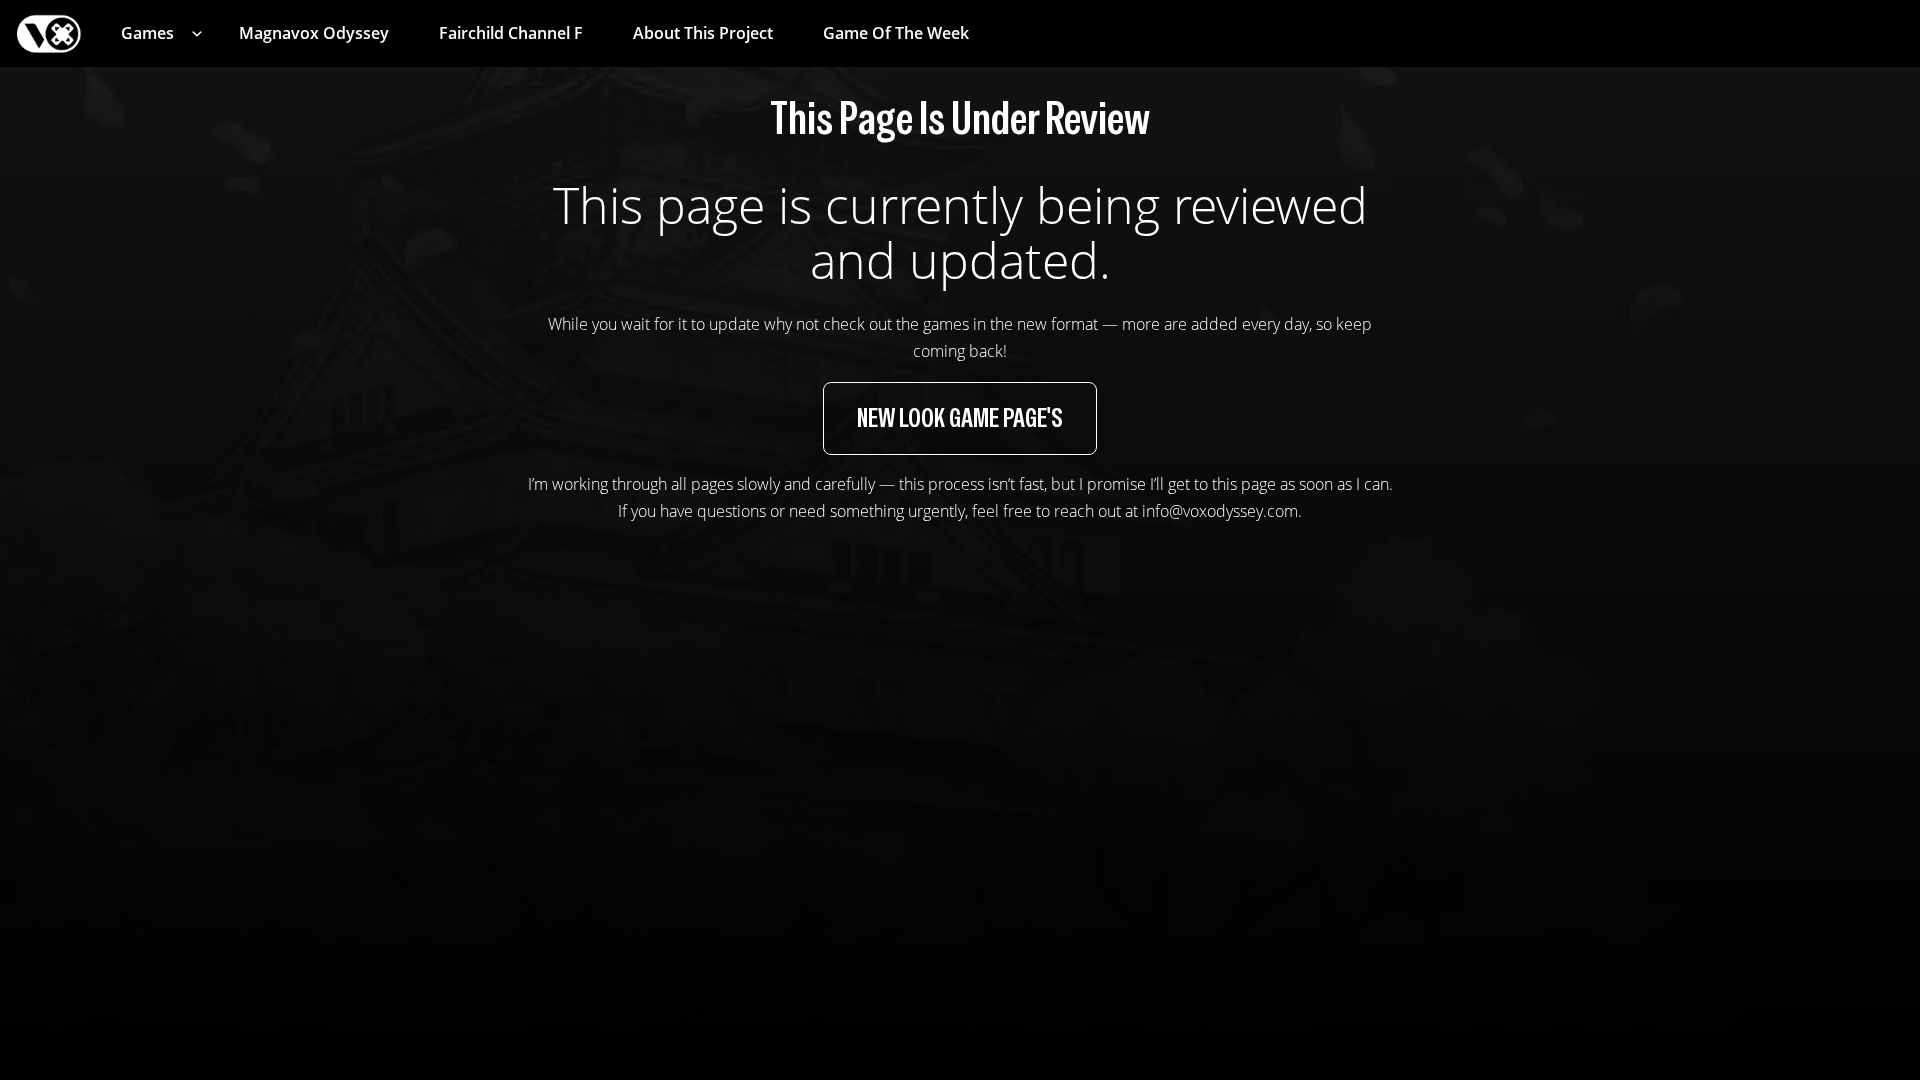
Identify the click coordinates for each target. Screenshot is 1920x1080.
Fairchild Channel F (511, 33)
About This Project (703, 33)
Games (147, 33)
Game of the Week (896, 33)
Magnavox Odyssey (314, 33)
